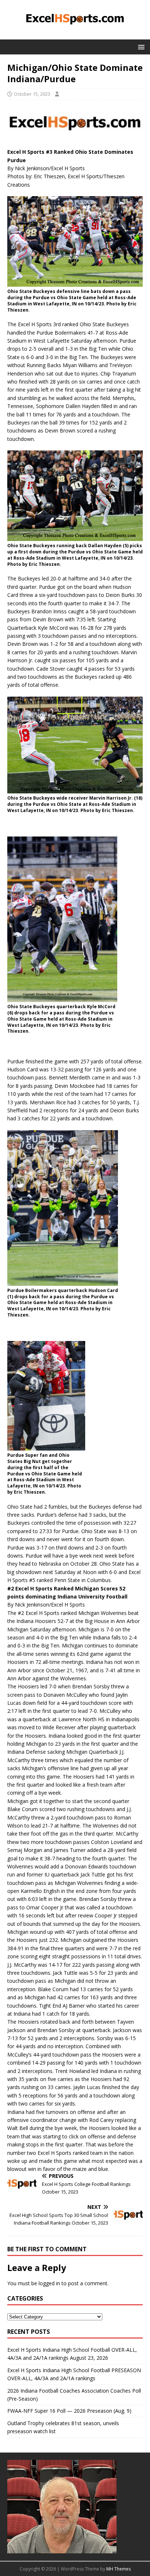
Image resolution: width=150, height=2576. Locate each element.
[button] (140, 47)
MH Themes (119, 2569)
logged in (49, 2283)
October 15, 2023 (32, 94)
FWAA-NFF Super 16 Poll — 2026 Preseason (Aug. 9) (69, 2411)
